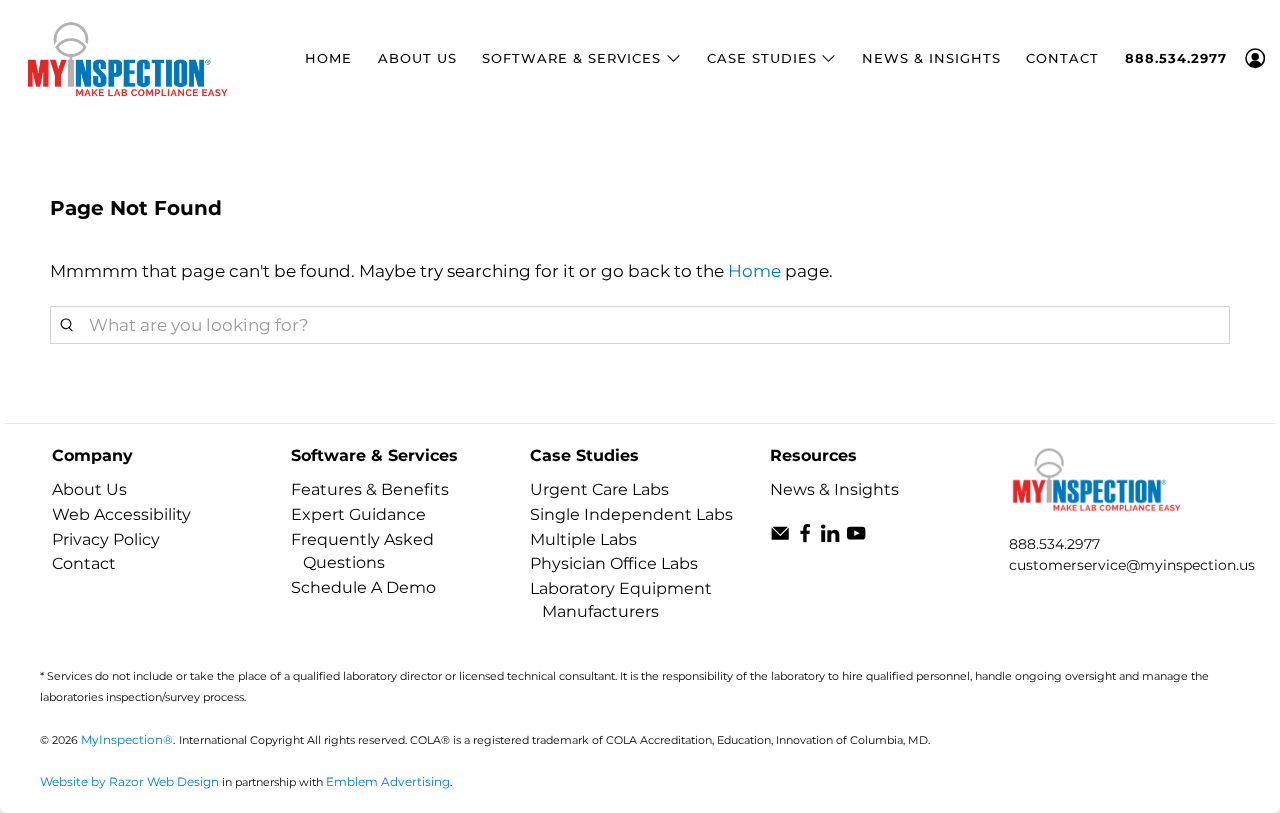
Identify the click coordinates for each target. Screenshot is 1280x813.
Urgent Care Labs (599, 489)
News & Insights (931, 58)
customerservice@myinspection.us (1132, 565)
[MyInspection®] (128, 58)
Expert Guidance (358, 514)
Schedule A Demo (363, 587)
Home (328, 58)
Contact (1062, 58)
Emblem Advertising (388, 781)
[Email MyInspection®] (780, 538)
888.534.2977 (1054, 544)
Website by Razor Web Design (129, 781)
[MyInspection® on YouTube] (856, 538)
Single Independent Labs (631, 514)
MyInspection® (127, 739)
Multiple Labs (583, 539)
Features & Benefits (370, 489)
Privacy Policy (106, 539)
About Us (417, 58)
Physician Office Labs (614, 563)
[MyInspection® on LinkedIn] (830, 538)
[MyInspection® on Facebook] (805, 538)
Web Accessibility (121, 514)
